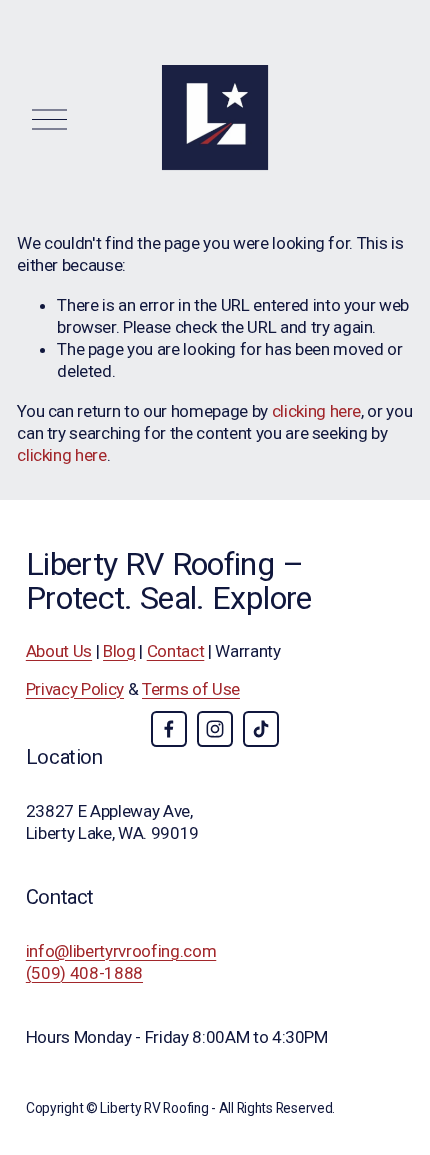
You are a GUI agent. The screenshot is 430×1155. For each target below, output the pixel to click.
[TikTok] (261, 729)
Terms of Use (191, 689)
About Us (59, 651)
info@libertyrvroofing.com (121, 951)
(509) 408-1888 (84, 973)
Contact (176, 651)
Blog (119, 651)
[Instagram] (215, 729)
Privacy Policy (75, 689)
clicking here (317, 411)
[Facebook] (169, 729)
